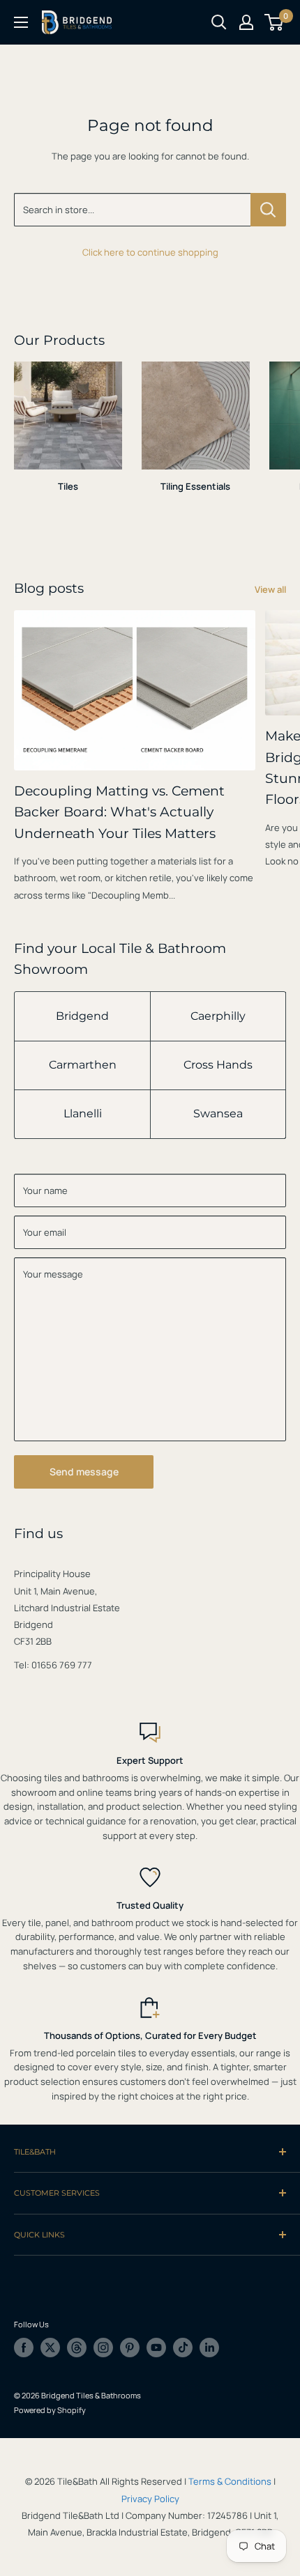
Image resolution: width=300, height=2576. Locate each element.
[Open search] (219, 22)
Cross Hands (218, 1065)
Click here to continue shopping (150, 252)
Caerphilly (218, 1016)
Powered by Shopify (50, 2410)
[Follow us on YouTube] (156, 2348)
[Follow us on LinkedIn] (209, 2348)
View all (270, 589)
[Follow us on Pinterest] (130, 2348)
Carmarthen (83, 1065)
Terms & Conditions (230, 2481)
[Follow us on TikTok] (183, 2348)
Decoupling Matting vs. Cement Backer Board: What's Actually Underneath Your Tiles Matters (119, 812)
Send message (84, 1472)
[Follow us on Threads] (77, 2348)
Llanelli (83, 1114)
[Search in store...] (268, 210)
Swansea (218, 1114)
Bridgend (82, 1016)
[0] (275, 22)
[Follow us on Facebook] (24, 2348)
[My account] (246, 22)
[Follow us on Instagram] (103, 2348)
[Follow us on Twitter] (50, 2348)
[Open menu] (21, 22)
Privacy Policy (150, 2499)
